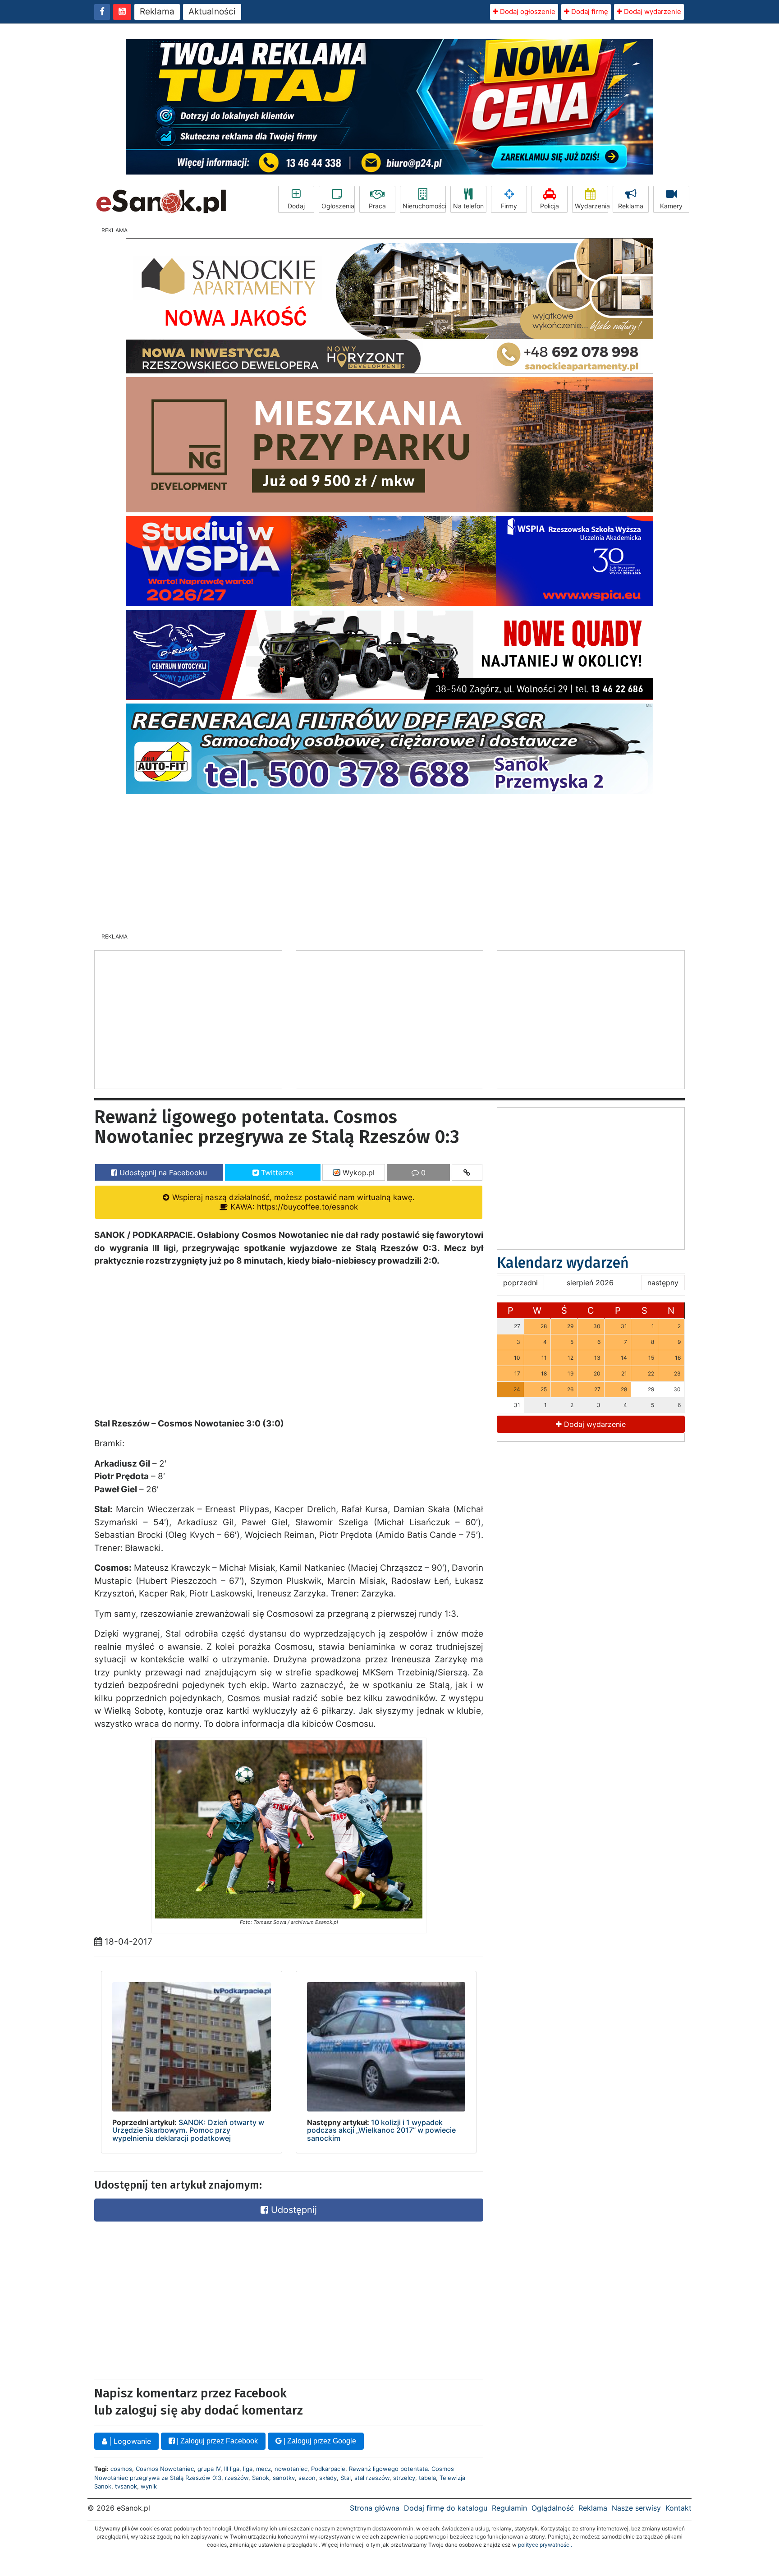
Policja (550, 206)
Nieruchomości (424, 206)
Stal (346, 2478)
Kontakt (678, 2508)
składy (328, 2478)
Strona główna (375, 2508)
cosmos (121, 2469)
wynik (149, 2486)
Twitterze (276, 1173)
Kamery (671, 206)
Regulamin (509, 2508)
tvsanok (126, 2486)
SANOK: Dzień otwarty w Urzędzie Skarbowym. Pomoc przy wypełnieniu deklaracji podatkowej (188, 2130)
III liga (232, 2469)
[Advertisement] (389, 860)
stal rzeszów (372, 2478)
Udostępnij (293, 2210)
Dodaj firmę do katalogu (446, 2508)
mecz (263, 2469)
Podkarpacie (328, 2469)
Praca (377, 206)
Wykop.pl (357, 1173)
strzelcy (404, 2478)
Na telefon (468, 206)
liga (248, 2469)
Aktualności (212, 11)
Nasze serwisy (636, 2508)
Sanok (261, 2478)
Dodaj (296, 206)
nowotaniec (291, 2469)
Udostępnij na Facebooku (162, 1173)
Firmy (509, 206)
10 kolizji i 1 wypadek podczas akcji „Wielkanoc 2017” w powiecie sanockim (381, 2130)
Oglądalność (553, 2508)
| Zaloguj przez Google (319, 2441)
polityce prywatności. (545, 2545)
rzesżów (237, 2478)
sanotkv (284, 2478)
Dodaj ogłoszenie (527, 11)
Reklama (157, 11)
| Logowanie (129, 2441)
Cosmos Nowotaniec (165, 2469)
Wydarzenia (591, 206)
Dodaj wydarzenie (652, 11)
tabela (427, 2478)
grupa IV (209, 2469)
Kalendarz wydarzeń (563, 1263)
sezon (307, 2478)
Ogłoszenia (338, 206)
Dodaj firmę (589, 11)
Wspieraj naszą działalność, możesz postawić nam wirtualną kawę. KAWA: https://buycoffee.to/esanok (292, 1202)
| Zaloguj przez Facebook (216, 2441)
